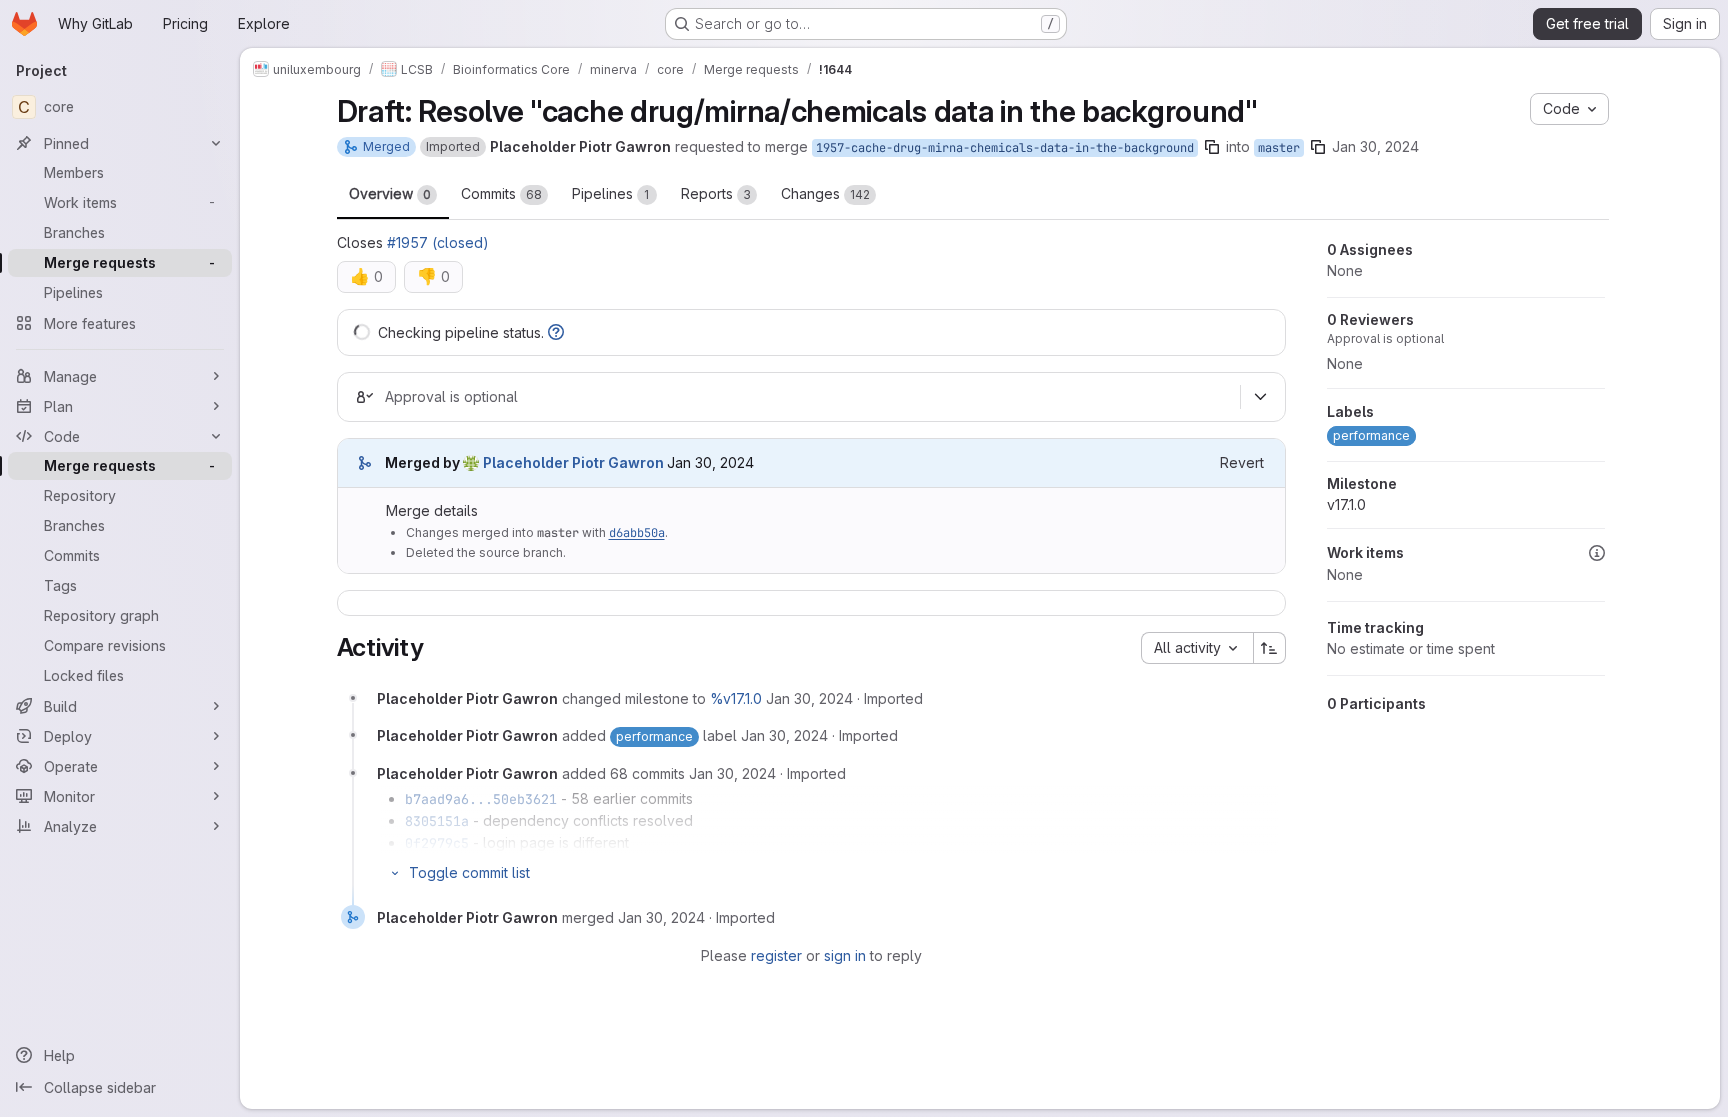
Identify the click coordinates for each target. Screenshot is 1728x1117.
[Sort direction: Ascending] (1270, 648)
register (776, 955)
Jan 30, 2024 (1375, 146)
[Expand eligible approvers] (1261, 397)
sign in (845, 955)
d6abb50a (637, 533)
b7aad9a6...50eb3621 (481, 799)
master (1279, 148)
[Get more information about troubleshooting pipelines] (556, 332)
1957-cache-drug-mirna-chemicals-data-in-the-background (1005, 148)
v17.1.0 (1346, 504)
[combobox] (1197, 648)
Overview (390, 193)
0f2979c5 (437, 843)
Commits (501, 193)
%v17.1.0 (736, 698)
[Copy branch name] (1212, 147)
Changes (825, 193)
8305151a (437, 821)
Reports (716, 193)
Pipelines (611, 193)
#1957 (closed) (438, 242)
